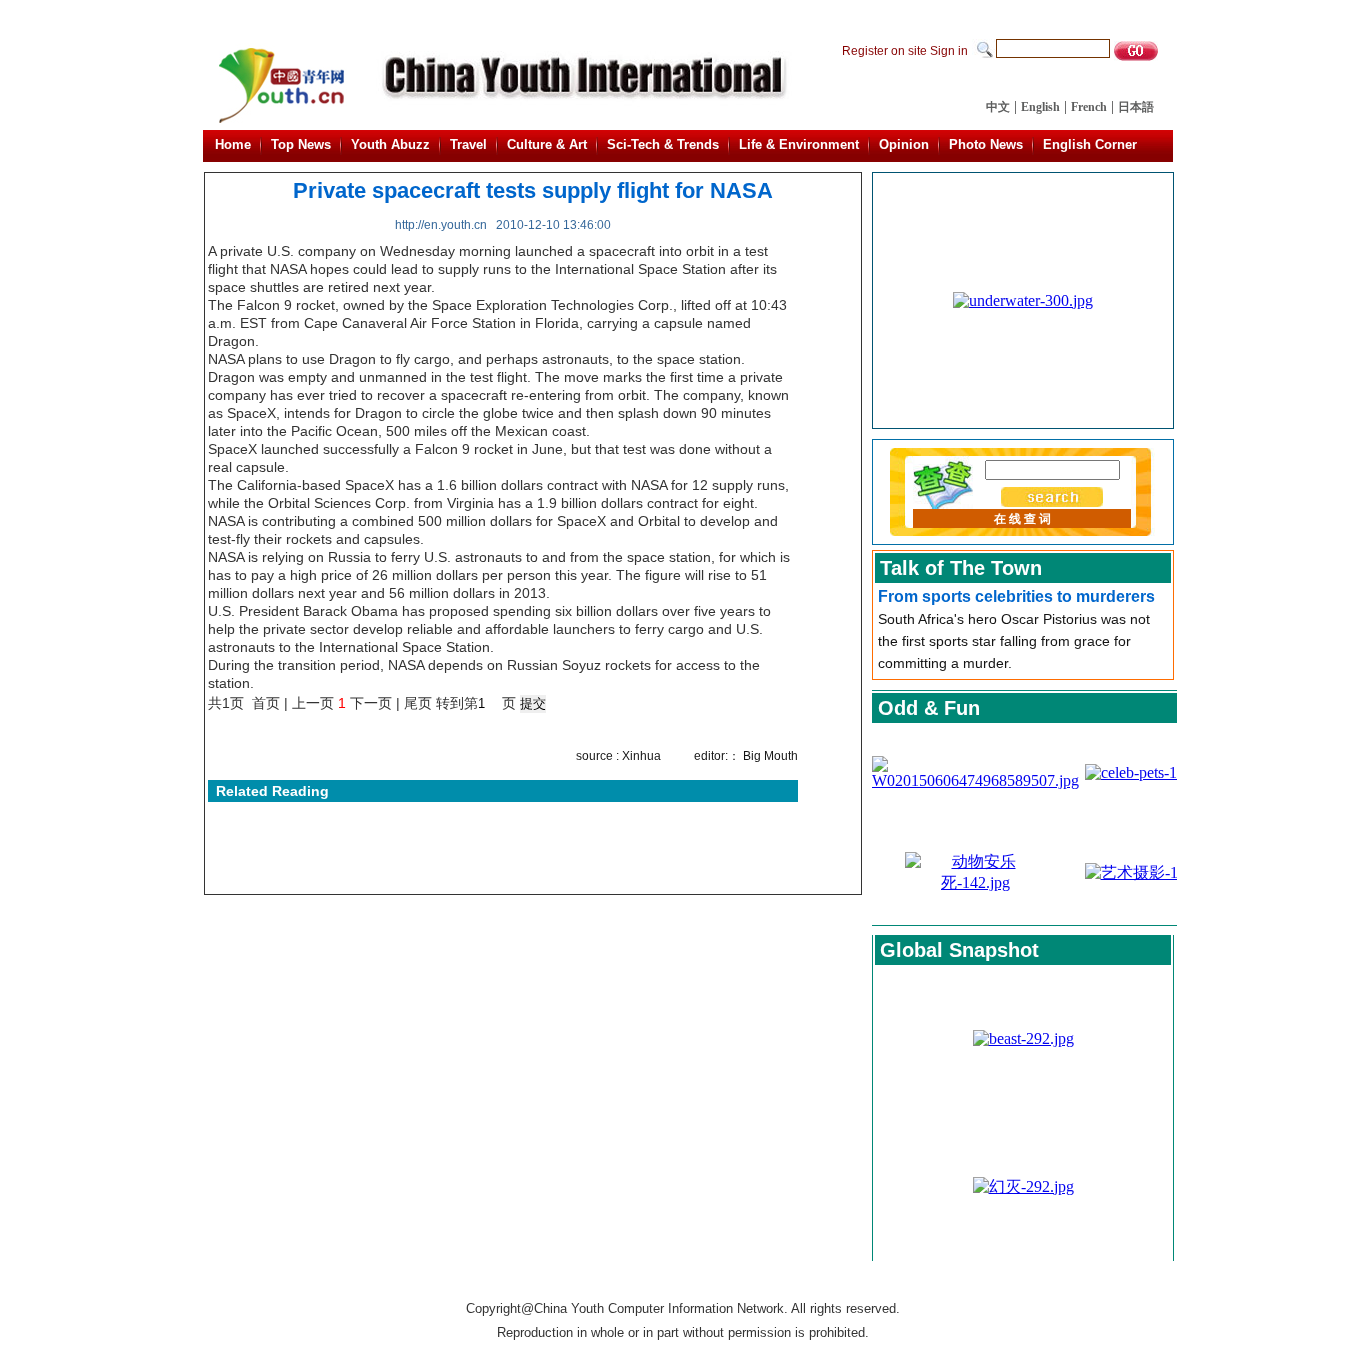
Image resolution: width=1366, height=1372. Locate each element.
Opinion (904, 144)
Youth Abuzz (390, 144)
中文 (998, 107)
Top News (301, 144)
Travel (468, 144)
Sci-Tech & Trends (663, 144)
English (1040, 107)
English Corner (1090, 144)
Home (233, 144)
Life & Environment (799, 144)
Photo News (986, 144)
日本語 (1136, 107)
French (1089, 107)
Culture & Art (547, 144)
